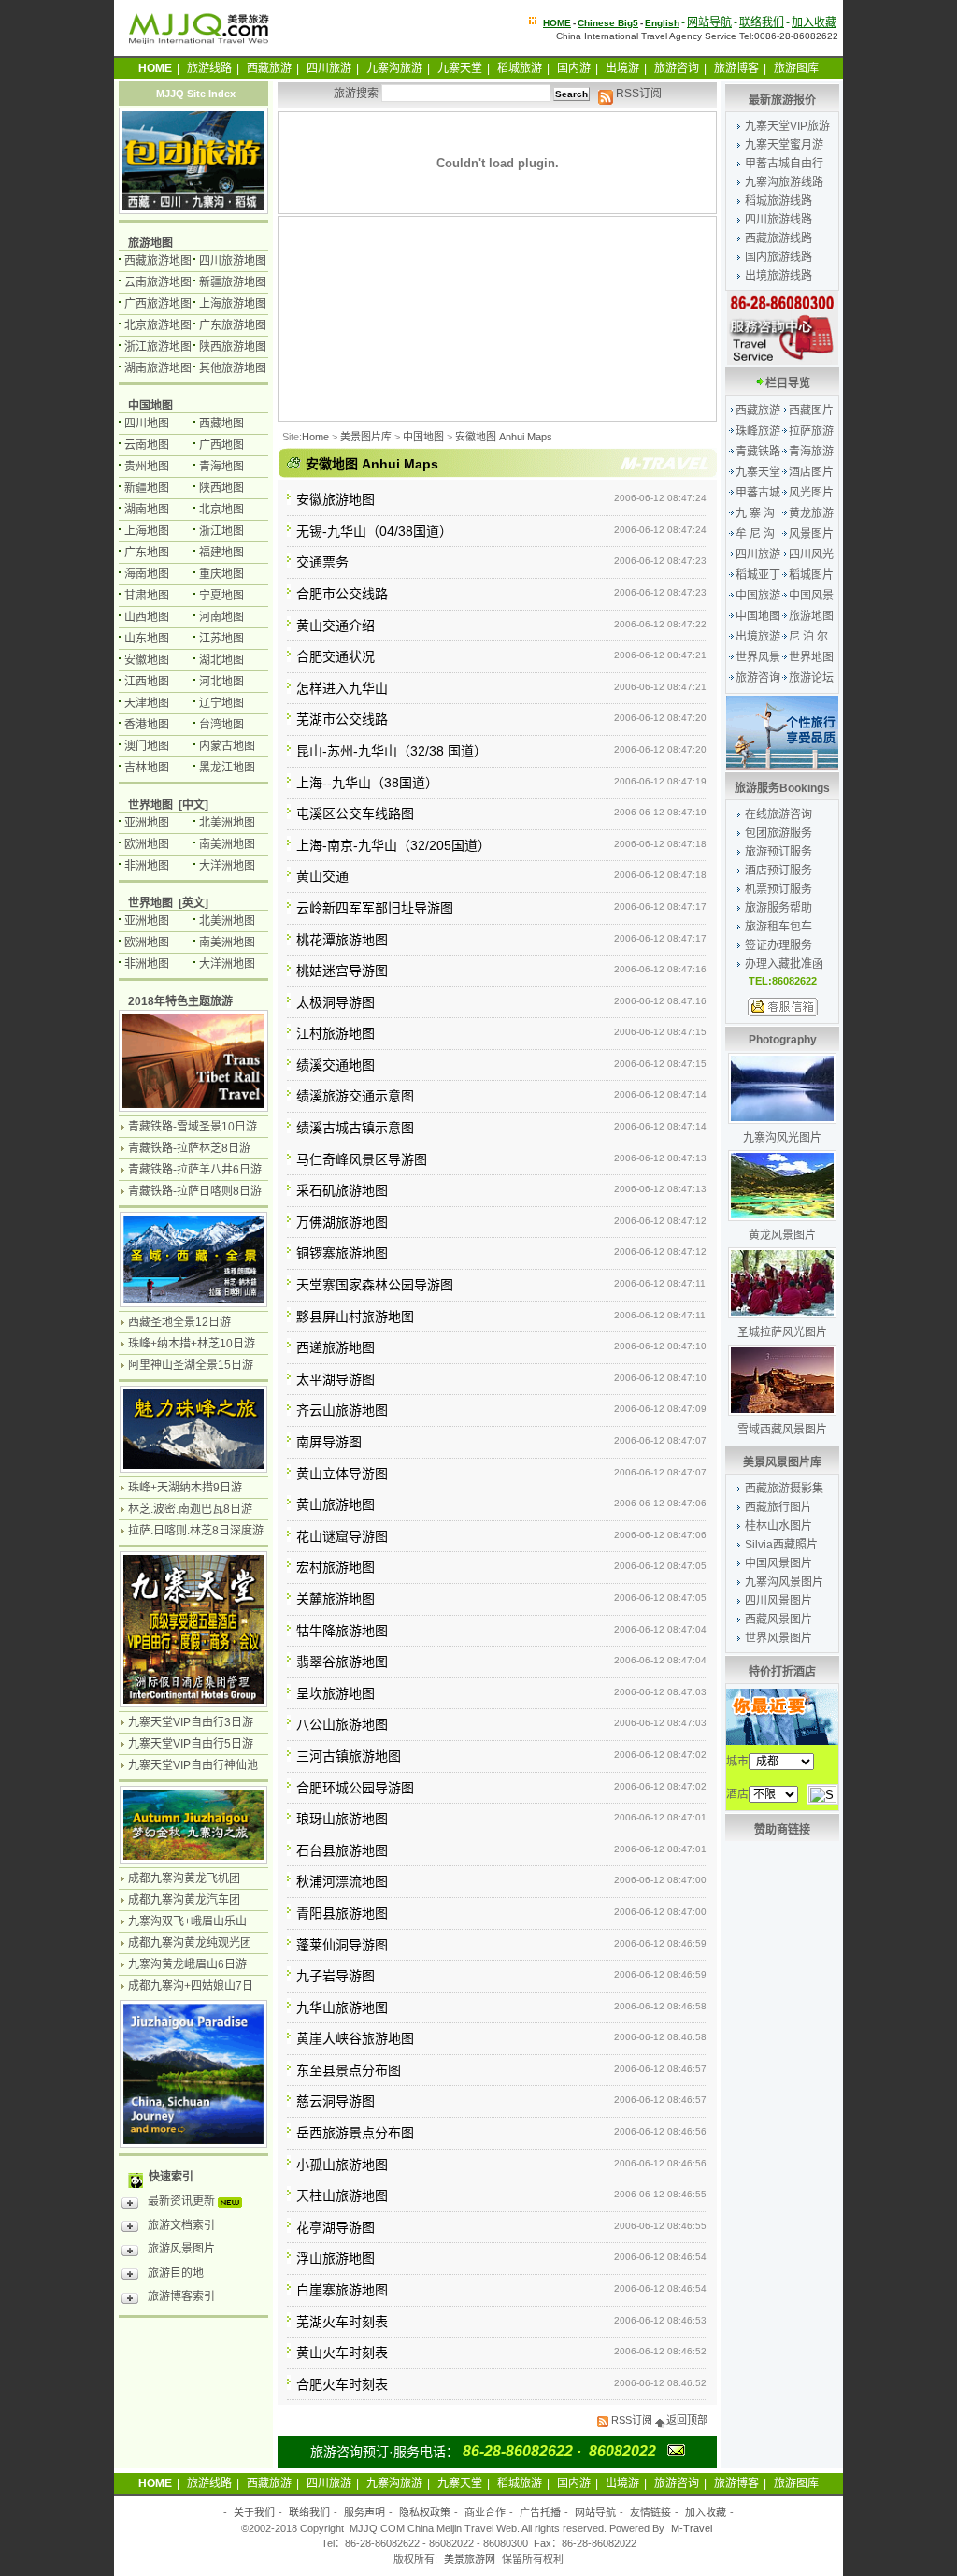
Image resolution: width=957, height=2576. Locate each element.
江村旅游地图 (336, 1033)
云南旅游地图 (158, 282)
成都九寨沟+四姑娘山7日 (191, 1986)
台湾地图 (221, 725)
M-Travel (692, 2528)
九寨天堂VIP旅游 (787, 126)
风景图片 (811, 534)
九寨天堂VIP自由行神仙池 (193, 1765)
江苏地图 (221, 639)
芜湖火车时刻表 (342, 2322)
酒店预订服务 (778, 871)
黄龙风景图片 (782, 1235)
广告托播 (540, 2512)
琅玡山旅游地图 (342, 1819)
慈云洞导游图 (336, 2101)
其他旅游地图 (233, 368)
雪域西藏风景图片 (782, 1430)
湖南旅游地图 (158, 368)
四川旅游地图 (233, 261)
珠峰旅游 (758, 431)
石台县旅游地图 (342, 1850)
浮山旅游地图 (336, 2258)
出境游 (622, 68)
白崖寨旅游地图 (342, 2290)
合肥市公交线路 (342, 594)
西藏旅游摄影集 (784, 1489)
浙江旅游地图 (158, 347)
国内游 (574, 68)
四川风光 (811, 554)
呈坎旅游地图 (336, 1693)
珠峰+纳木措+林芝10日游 (192, 1344)
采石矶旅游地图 (342, 1190)
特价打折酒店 (782, 1672)
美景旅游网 (470, 2559)
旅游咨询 (677, 68)
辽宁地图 (221, 703)
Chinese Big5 (608, 23)
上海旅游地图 (233, 304)
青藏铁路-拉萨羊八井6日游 (195, 1170)
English (662, 23)
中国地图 (423, 437)
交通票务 (322, 562)
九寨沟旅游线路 (784, 182)
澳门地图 (147, 746)
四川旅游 (329, 68)
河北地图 (221, 682)
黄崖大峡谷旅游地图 (355, 2038)
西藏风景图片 (778, 1619)
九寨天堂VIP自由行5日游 (191, 1744)
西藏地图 (221, 424)
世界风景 (758, 657)
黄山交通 (322, 876)
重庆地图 (221, 574)
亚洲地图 (147, 823)
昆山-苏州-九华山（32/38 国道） (392, 751)
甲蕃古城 (758, 493)
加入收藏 (814, 22)
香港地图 (147, 725)
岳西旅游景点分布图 (355, 2133)
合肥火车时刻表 (342, 2384)
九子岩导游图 (336, 1976)
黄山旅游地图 (336, 1504)
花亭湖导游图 (336, 2227)
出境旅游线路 (778, 276)
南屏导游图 (329, 1442)
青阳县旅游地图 (342, 1913)
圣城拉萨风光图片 (782, 1332)
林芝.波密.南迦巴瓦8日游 (190, 1509)
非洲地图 (147, 866)
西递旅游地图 (336, 1347)
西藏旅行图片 (778, 1507)
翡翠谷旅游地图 (342, 1662)
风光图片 (811, 493)
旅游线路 (209, 68)
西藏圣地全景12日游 (179, 1322)
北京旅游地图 (158, 325)
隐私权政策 (425, 2512)
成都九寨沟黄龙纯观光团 (190, 1943)
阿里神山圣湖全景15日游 (191, 1365)
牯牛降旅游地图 (342, 1631)
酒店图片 (811, 472)
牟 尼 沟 (755, 534)
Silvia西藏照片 (781, 1545)
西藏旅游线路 (778, 238)
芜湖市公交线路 (342, 719)
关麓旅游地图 (336, 1599)
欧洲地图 (147, 844)
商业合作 (485, 2512)
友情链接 (650, 2512)
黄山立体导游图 (342, 1474)
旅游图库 (796, 68)
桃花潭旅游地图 (342, 940)
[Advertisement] (380, 319)
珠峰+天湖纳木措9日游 (185, 1488)
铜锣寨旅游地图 (342, 1253)
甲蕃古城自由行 (784, 164)
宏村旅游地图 (336, 1567)
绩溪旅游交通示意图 (355, 1096)
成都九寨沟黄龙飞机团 (184, 1878)
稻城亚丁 (758, 575)
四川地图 (147, 424)
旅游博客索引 (181, 2296)
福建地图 (221, 553)
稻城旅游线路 (778, 201)
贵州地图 (147, 467)
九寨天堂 (460, 68)
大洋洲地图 (227, 866)
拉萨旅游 (811, 431)
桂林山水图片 (778, 1526)
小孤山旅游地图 (342, 2165)
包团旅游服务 (778, 833)
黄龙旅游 (811, 513)
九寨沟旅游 (394, 68)
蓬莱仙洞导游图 (342, 1945)
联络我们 (762, 22)
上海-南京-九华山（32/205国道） (393, 845)
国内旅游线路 (778, 257)
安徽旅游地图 (336, 499)
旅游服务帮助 (778, 908)
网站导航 (709, 22)
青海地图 (221, 467)
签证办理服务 (778, 945)
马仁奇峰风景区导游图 (362, 1159)
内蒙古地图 (227, 746)
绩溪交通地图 (336, 1065)
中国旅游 (758, 596)
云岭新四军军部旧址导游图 (375, 908)
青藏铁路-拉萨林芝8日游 (189, 1148)
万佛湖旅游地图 (342, 1222)
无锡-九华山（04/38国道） (374, 531)
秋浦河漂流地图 (342, 1881)
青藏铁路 (758, 452)
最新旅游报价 (782, 100)
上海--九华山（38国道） (367, 783)
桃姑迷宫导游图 (342, 971)
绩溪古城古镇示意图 (355, 1128)
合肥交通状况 (336, 656)
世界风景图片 (778, 1638)
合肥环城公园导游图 (355, 1788)
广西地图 (221, 445)
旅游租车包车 (778, 927)
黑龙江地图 (227, 768)
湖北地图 (221, 660)
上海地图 (147, 531)
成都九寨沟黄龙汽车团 (184, 1900)
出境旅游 (758, 637)
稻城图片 (811, 575)
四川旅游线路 (778, 220)
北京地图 (221, 510)
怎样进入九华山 (342, 688)
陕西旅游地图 (233, 347)
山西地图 (147, 617)
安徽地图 (147, 660)
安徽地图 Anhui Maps (504, 437)
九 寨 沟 (755, 513)
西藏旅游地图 (158, 261)
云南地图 (147, 445)
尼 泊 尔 (808, 637)
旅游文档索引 (181, 2225)
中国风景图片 (778, 1563)
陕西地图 (221, 488)
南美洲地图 (227, 844)
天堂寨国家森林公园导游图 (375, 1285)
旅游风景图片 (181, 2249)
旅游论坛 (811, 678)
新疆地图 (147, 488)
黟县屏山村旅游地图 (355, 1317)
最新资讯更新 (183, 2201)
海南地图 (147, 574)
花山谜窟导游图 (342, 1536)
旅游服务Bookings (782, 788)
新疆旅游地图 (233, 282)
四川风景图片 (778, 1601)
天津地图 (147, 703)
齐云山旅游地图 (342, 1410)
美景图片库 (366, 437)
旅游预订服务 (778, 852)
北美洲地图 (227, 823)
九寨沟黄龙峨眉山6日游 (187, 1964)
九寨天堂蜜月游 (784, 145)
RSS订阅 (637, 94)
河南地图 (221, 617)
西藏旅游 (269, 68)
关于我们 (254, 2512)
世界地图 (811, 657)
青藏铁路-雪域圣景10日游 (193, 1127)
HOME (557, 23)
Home (315, 437)
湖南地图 (147, 510)
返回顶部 (687, 2420)
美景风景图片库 (782, 1462)
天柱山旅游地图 (342, 2195)
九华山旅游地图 (342, 2008)
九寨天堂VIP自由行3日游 (191, 1722)
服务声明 (364, 2512)
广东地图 (147, 553)
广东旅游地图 (233, 325)
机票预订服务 (778, 889)
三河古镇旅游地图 (349, 1756)
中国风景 (811, 596)
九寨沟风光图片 (782, 1138)
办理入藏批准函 (784, 964)
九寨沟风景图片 (784, 1582)
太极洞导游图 (336, 1002)
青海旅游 (811, 452)
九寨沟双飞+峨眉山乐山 (187, 1921)
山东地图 (147, 639)
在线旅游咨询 (778, 814)
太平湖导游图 (336, 1379)
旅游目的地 (176, 2273)
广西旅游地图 (158, 304)
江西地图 (147, 682)
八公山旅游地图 (342, 1724)
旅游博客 (736, 68)
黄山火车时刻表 (342, 2353)
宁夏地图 (221, 596)
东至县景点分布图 (349, 2070)
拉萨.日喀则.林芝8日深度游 (196, 1531)
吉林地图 (147, 768)
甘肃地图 (147, 596)
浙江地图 (221, 531)
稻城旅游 (520, 68)
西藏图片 (811, 410)
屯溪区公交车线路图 (355, 813)
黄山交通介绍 (336, 626)
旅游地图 (811, 616)
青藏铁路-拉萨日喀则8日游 (195, 1191)
